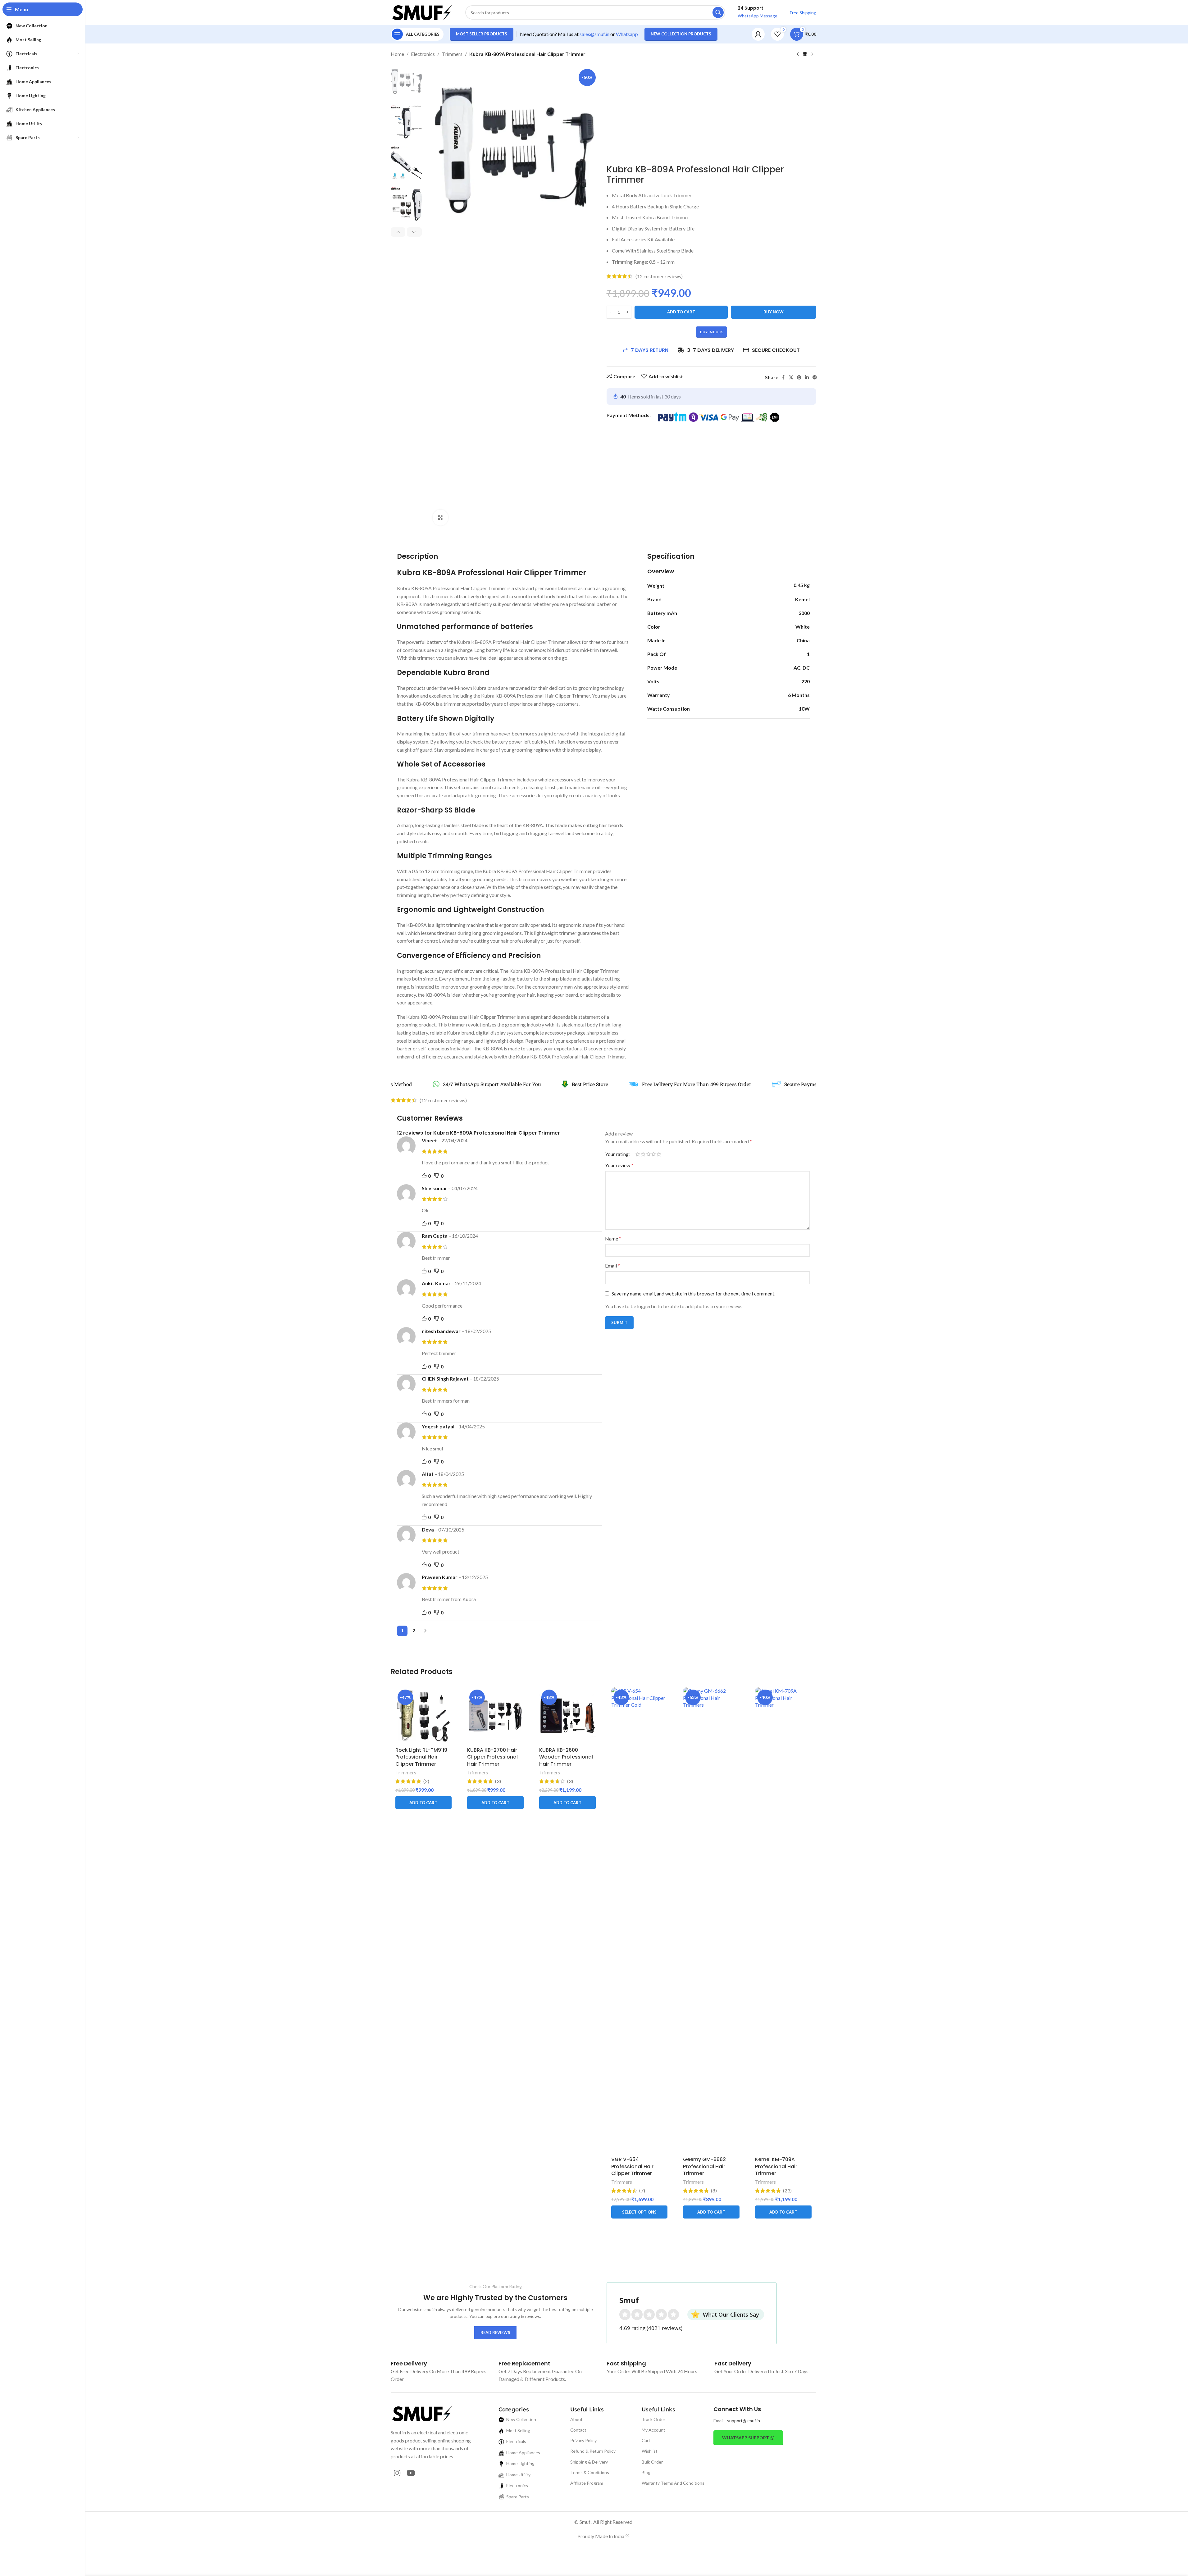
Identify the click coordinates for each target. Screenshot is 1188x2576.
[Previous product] (798, 54)
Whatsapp (627, 34)
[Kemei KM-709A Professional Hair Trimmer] (783, 1920)
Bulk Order (652, 2462)
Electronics (423, 54)
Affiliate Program (587, 2483)
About (576, 2419)
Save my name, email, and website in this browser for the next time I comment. (693, 1293)
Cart (646, 2440)
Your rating (617, 1154)
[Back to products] (805, 54)
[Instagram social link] (397, 2473)
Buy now (774, 312)
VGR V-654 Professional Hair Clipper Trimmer (632, 2166)
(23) (787, 2191)
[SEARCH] (718, 12)
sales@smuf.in (594, 34)
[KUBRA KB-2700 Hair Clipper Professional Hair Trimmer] (495, 1716)
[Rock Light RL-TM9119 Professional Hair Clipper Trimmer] (424, 1716)
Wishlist (650, 2451)
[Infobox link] (409, 2363)
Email (612, 1265)
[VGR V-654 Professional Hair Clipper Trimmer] (640, 1920)
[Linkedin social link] (807, 378)
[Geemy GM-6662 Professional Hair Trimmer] (711, 1920)
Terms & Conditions (590, 2472)
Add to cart (681, 312)
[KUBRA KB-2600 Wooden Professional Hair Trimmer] (567, 1716)
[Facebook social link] (783, 378)
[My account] (758, 34)
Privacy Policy (583, 2440)
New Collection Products (681, 34)
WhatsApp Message (758, 16)
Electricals (516, 2441)
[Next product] (812, 54)
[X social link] (791, 378)
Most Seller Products (482, 34)
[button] (398, 232)
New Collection (521, 2419)
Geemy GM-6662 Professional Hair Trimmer (704, 2166)
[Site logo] (422, 12)
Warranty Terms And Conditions (673, 2483)
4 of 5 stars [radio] (654, 1154)
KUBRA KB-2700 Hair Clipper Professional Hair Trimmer (492, 1757)
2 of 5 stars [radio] (643, 1154)
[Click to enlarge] (440, 517)
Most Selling (518, 2430)
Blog (646, 2472)
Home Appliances (523, 2453)
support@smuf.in (744, 2421)
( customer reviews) (659, 276)
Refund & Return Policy (593, 2451)
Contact (578, 2430)
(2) (426, 1781)
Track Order (653, 2419)
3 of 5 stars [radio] (648, 1154)
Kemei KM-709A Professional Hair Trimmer (776, 2166)
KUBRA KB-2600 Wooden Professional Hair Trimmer (566, 1757)
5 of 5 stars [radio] (659, 1154)
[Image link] (422, 2413)
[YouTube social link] (411, 2473)
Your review (619, 1165)
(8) (714, 2191)
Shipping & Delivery (589, 2462)
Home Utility (518, 2475)
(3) (498, 1781)
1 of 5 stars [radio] (638, 1154)
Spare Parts (518, 2497)
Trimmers (452, 54)
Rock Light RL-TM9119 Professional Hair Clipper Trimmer (421, 1757)
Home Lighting (520, 2463)
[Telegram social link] (815, 378)
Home (397, 54)
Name (613, 1238)
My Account (653, 2430)
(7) (642, 2191)
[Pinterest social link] (799, 378)
